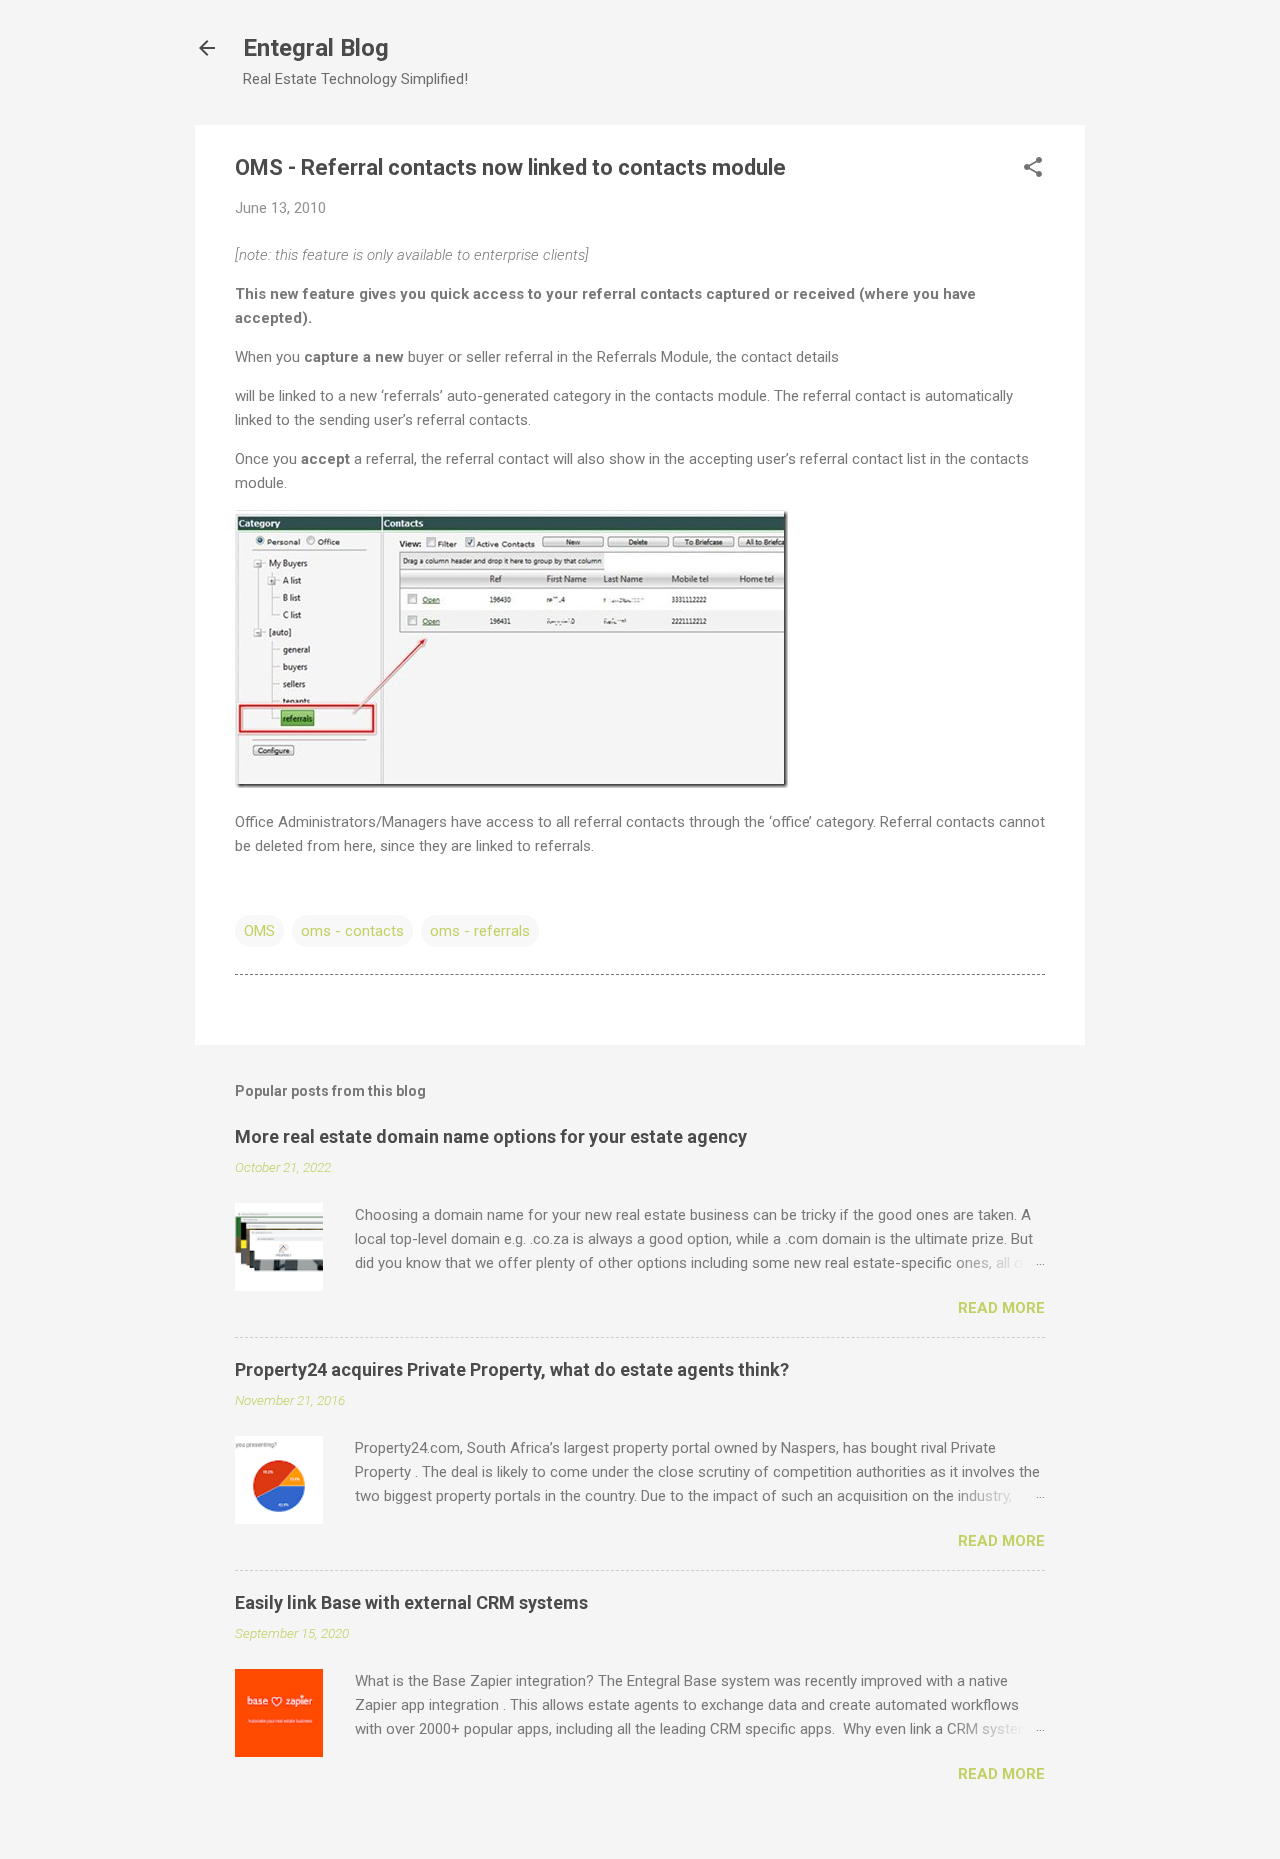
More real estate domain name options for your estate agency (491, 1136)
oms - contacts (352, 931)
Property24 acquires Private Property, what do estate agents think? (512, 1369)
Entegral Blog (316, 48)
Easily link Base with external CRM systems (411, 1602)
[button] (1033, 169)
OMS (259, 931)
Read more (1001, 1308)
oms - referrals (480, 931)
